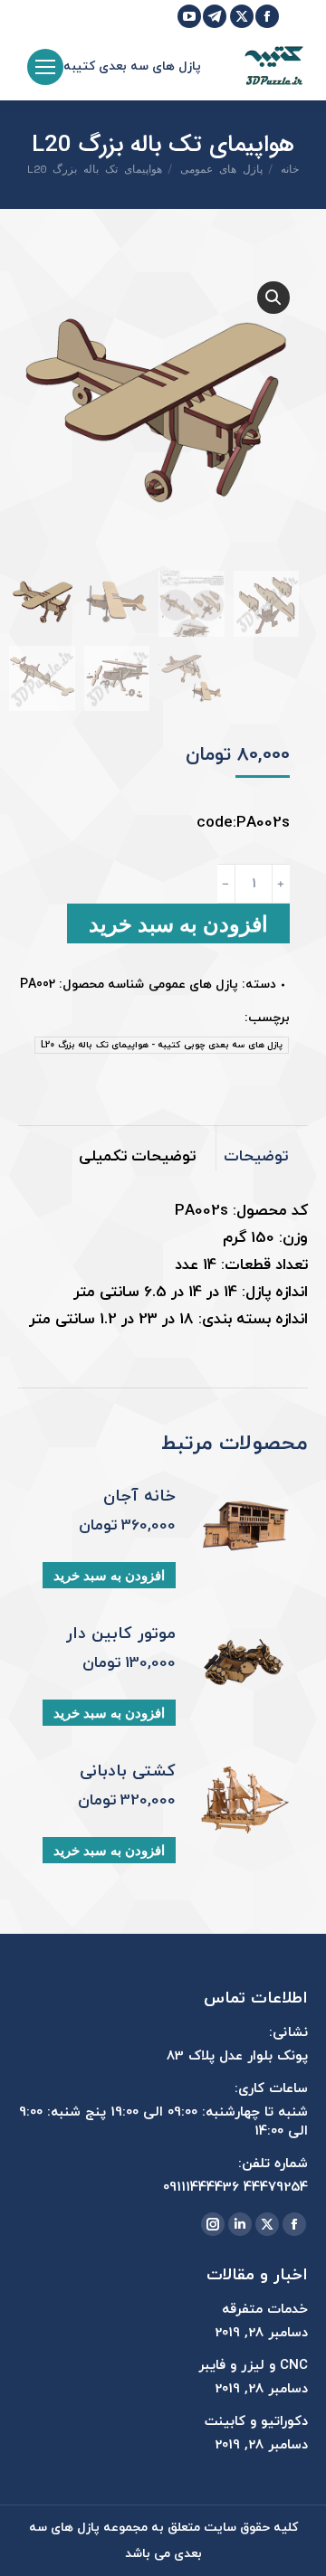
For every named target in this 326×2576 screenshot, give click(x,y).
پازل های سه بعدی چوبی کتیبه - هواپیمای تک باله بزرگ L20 (162, 1045)
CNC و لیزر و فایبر (253, 2366)
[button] (273, 298)
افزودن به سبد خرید (178, 923)
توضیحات (256, 1157)
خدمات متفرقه (265, 2310)
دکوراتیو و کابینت (256, 2422)
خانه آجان (139, 1497)
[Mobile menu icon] (45, 67)
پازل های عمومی (193, 985)
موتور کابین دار (121, 1634)
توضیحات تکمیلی (137, 1157)
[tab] (262, 1148)
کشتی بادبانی (128, 1772)
